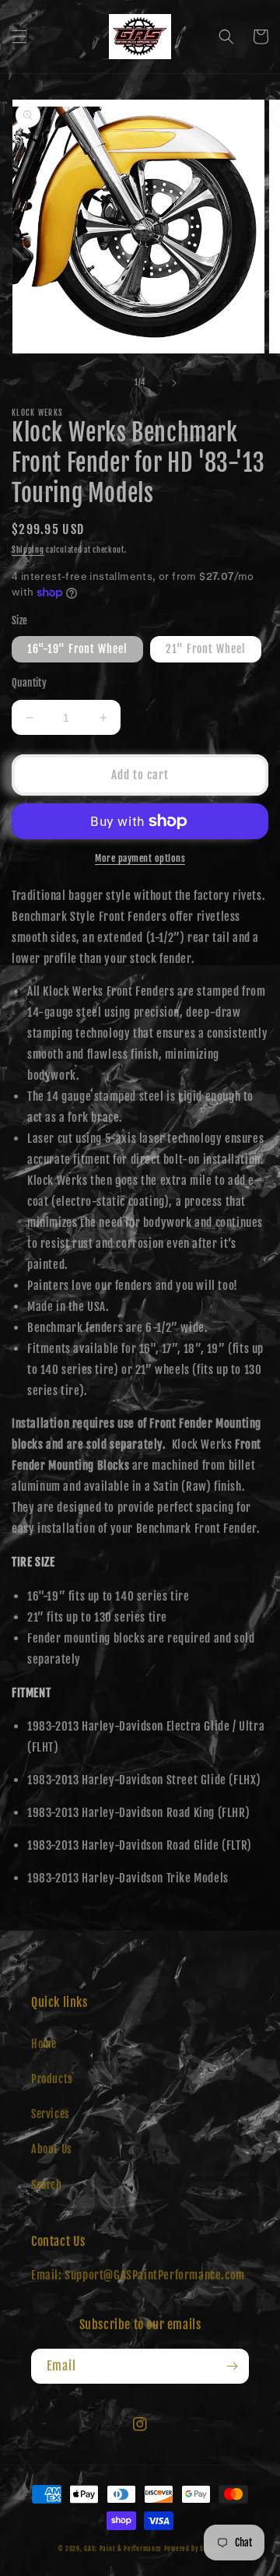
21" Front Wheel (206, 649)
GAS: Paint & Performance (123, 2549)
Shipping (28, 550)
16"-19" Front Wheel (77, 649)
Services (51, 2114)
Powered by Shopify (193, 2549)
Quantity (29, 683)
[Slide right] (174, 383)
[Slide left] (106, 383)
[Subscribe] (232, 2366)
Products (52, 2079)
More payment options (140, 858)
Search (47, 2185)
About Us (52, 2149)
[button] (19, 37)
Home (44, 2044)
